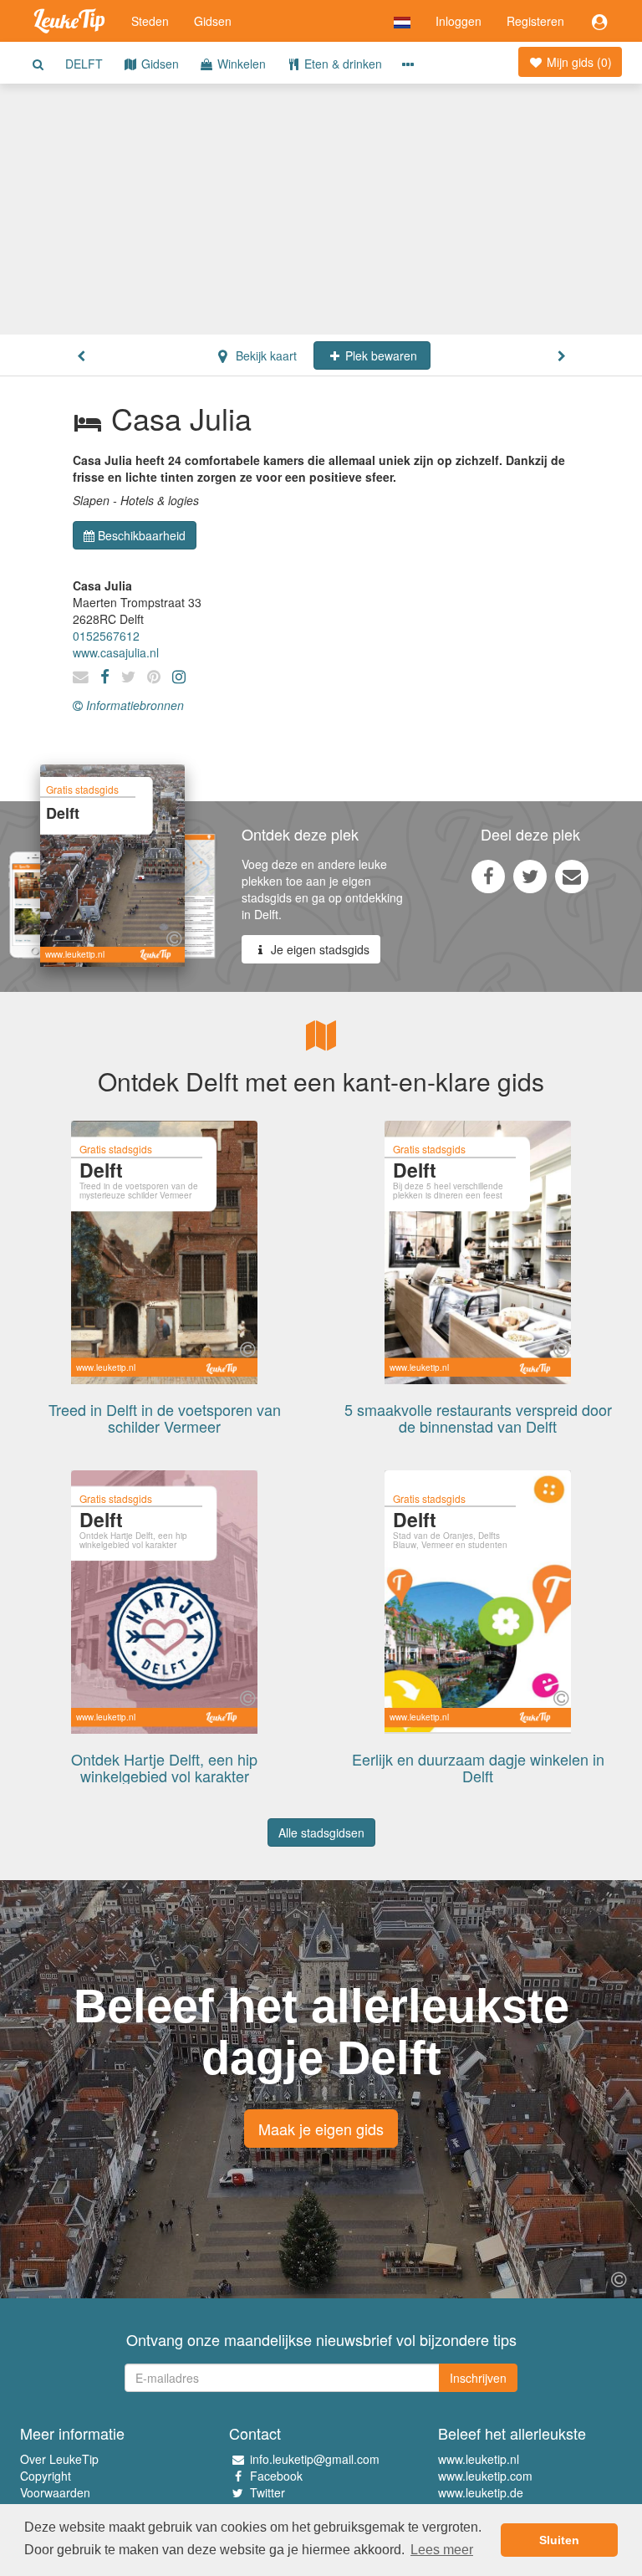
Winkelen (240, 64)
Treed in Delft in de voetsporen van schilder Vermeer (165, 1418)
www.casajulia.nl (116, 652)
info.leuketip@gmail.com (315, 2459)
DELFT (84, 64)
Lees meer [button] (442, 2550)
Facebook (276, 2476)
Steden (150, 21)
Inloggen (459, 21)
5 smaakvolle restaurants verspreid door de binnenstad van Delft (478, 1418)
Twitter (267, 2492)
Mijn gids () (578, 62)
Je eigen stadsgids (318, 949)
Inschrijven (478, 2378)
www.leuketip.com (485, 2476)
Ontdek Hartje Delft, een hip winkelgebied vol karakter (164, 1767)
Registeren (535, 21)
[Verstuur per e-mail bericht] (572, 876)
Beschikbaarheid (142, 535)
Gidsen (213, 21)
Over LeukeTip (59, 2459)
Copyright (46, 2476)
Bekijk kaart (265, 355)
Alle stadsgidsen (321, 1832)
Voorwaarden (55, 2492)
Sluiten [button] (559, 2540)
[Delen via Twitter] (530, 876)
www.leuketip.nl (479, 2459)
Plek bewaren (380, 355)
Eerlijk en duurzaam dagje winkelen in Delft (478, 1767)
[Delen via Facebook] (488, 876)
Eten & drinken (341, 64)
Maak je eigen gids (321, 2129)
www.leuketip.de (481, 2492)
